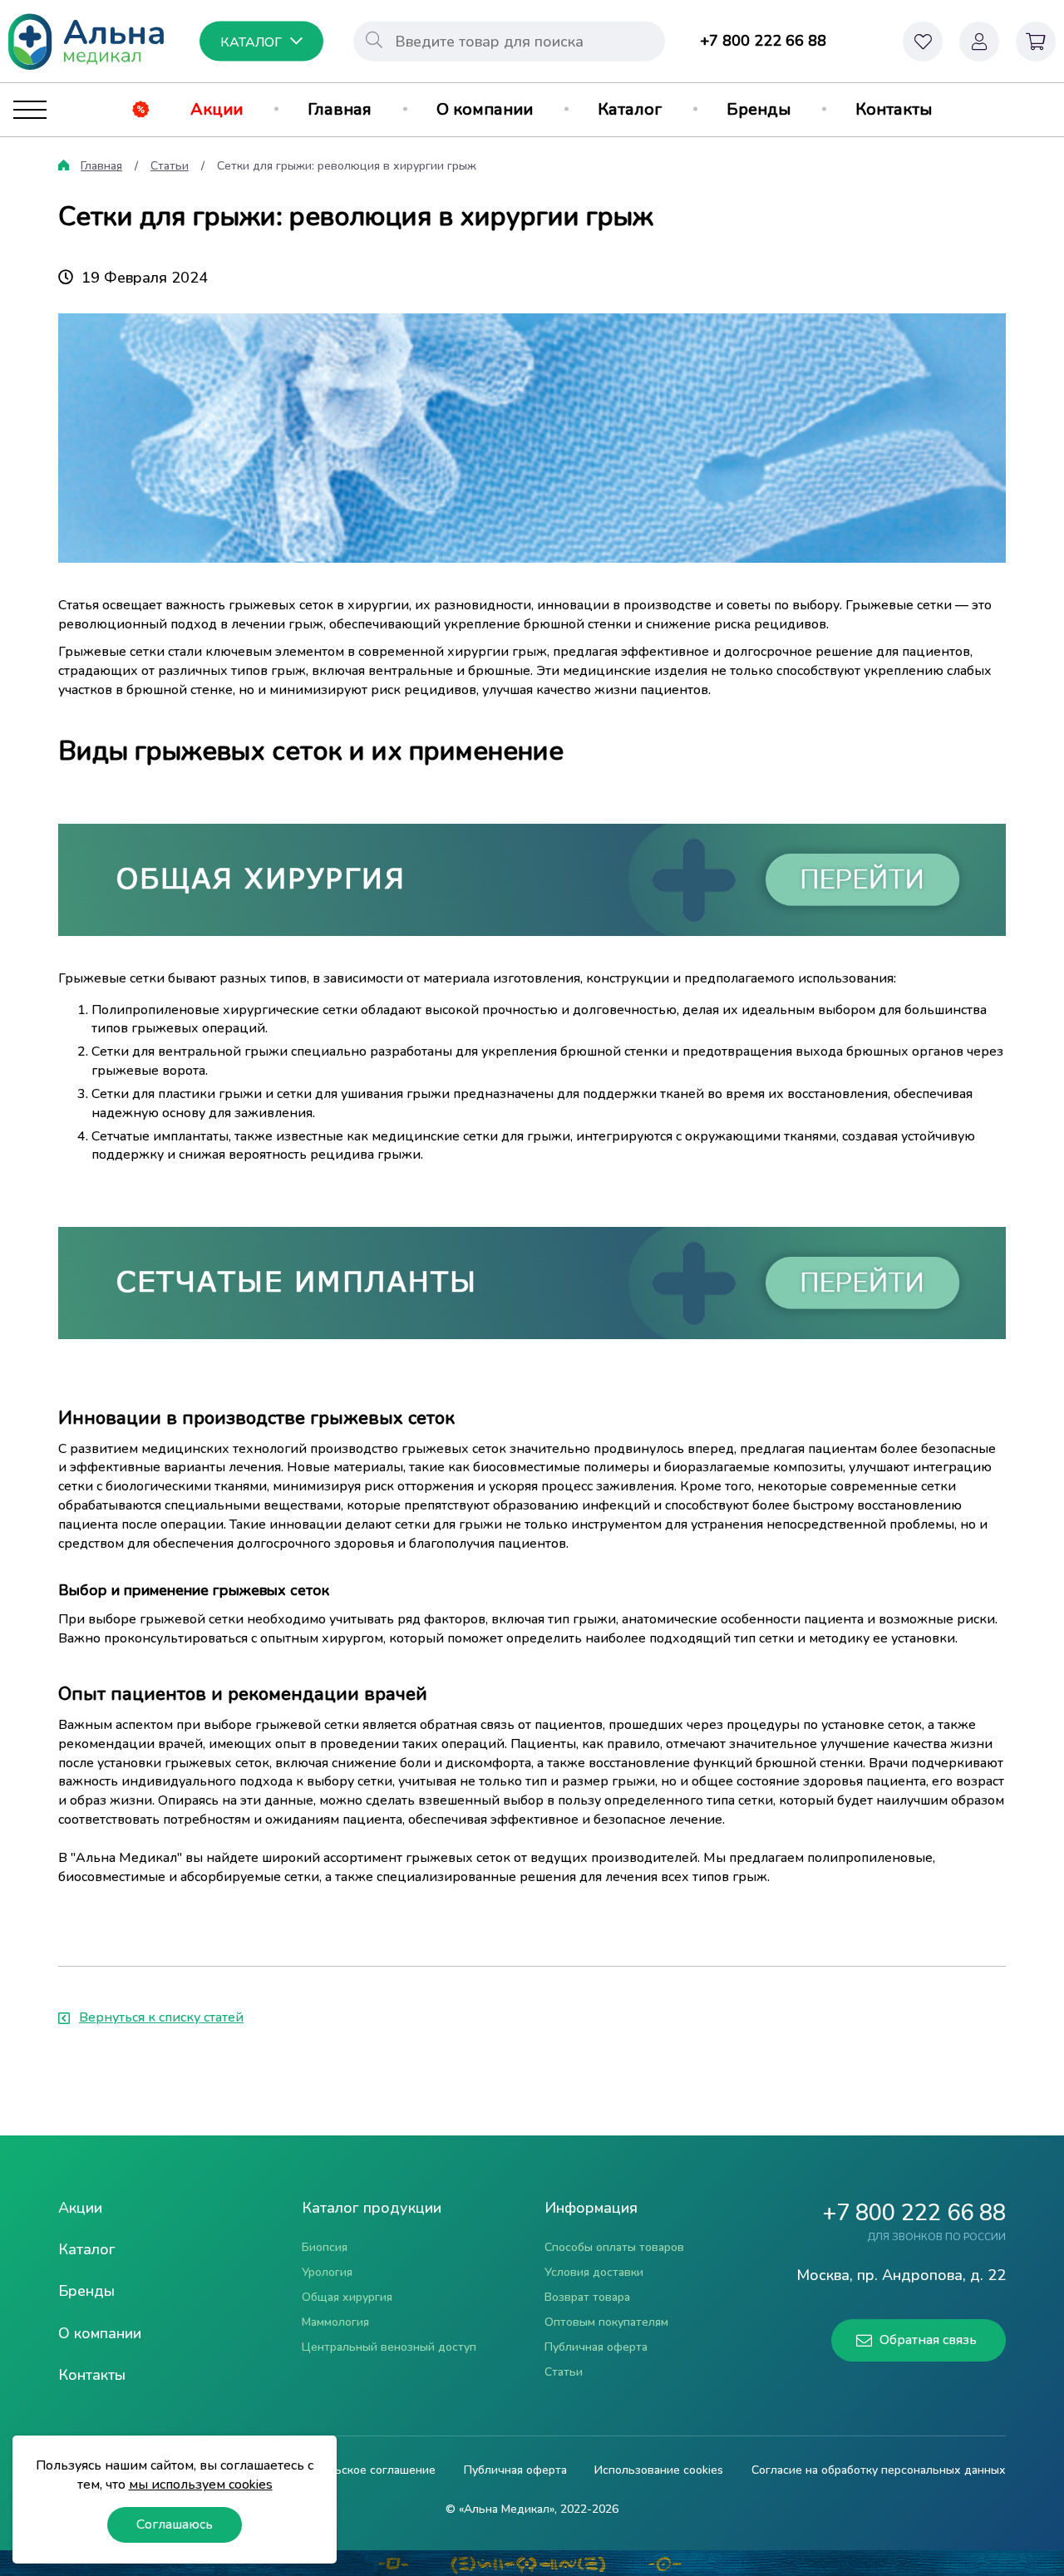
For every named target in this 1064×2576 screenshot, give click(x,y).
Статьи (170, 166)
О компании (485, 109)
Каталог (630, 109)
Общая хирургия (347, 2297)
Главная (340, 109)
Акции (217, 109)
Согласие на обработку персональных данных (879, 2470)
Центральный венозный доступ (389, 2347)
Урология (327, 2272)
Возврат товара (587, 2297)
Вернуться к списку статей (161, 2017)
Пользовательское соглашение (349, 2470)
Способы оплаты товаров (614, 2247)
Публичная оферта (596, 2347)
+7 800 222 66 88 (763, 41)
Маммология (335, 2322)
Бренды (759, 109)
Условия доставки (594, 2272)
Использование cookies (659, 2470)
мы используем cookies (201, 2485)
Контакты (894, 109)
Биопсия (325, 2247)
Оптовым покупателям (606, 2322)
